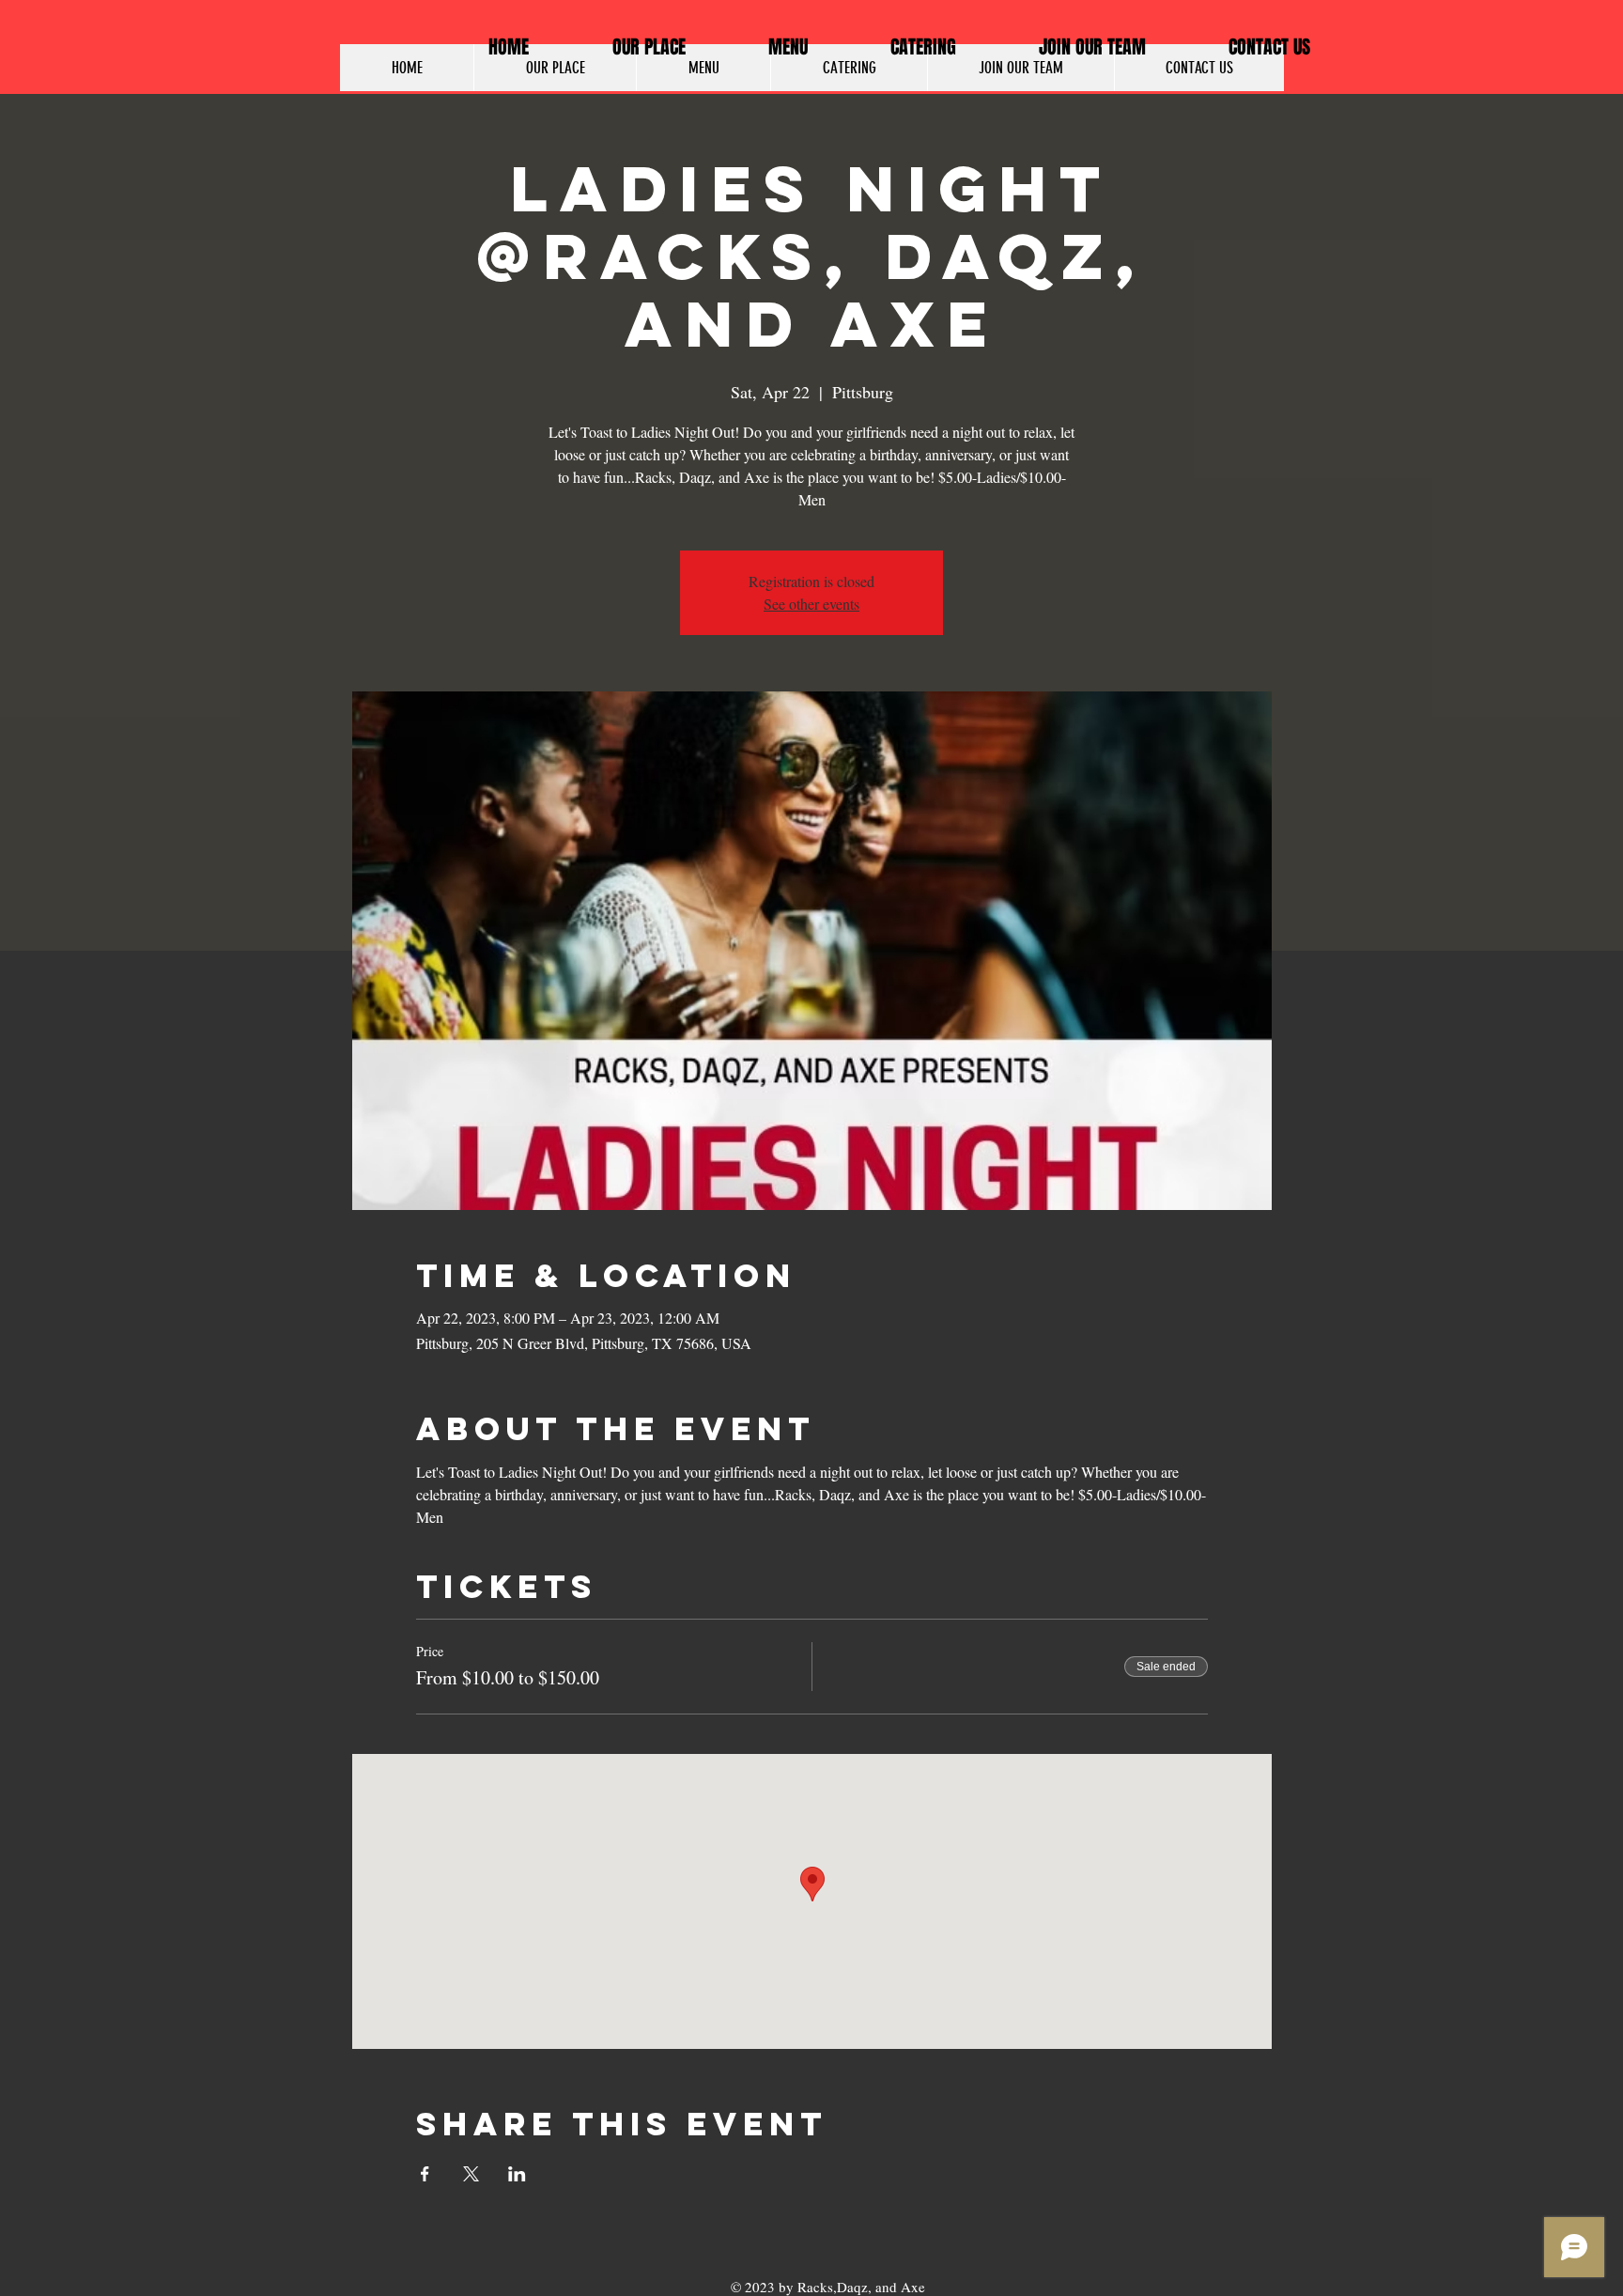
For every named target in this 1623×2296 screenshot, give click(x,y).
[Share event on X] (471, 2174)
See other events (811, 604)
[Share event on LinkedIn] (517, 2174)
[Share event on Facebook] (425, 2174)
